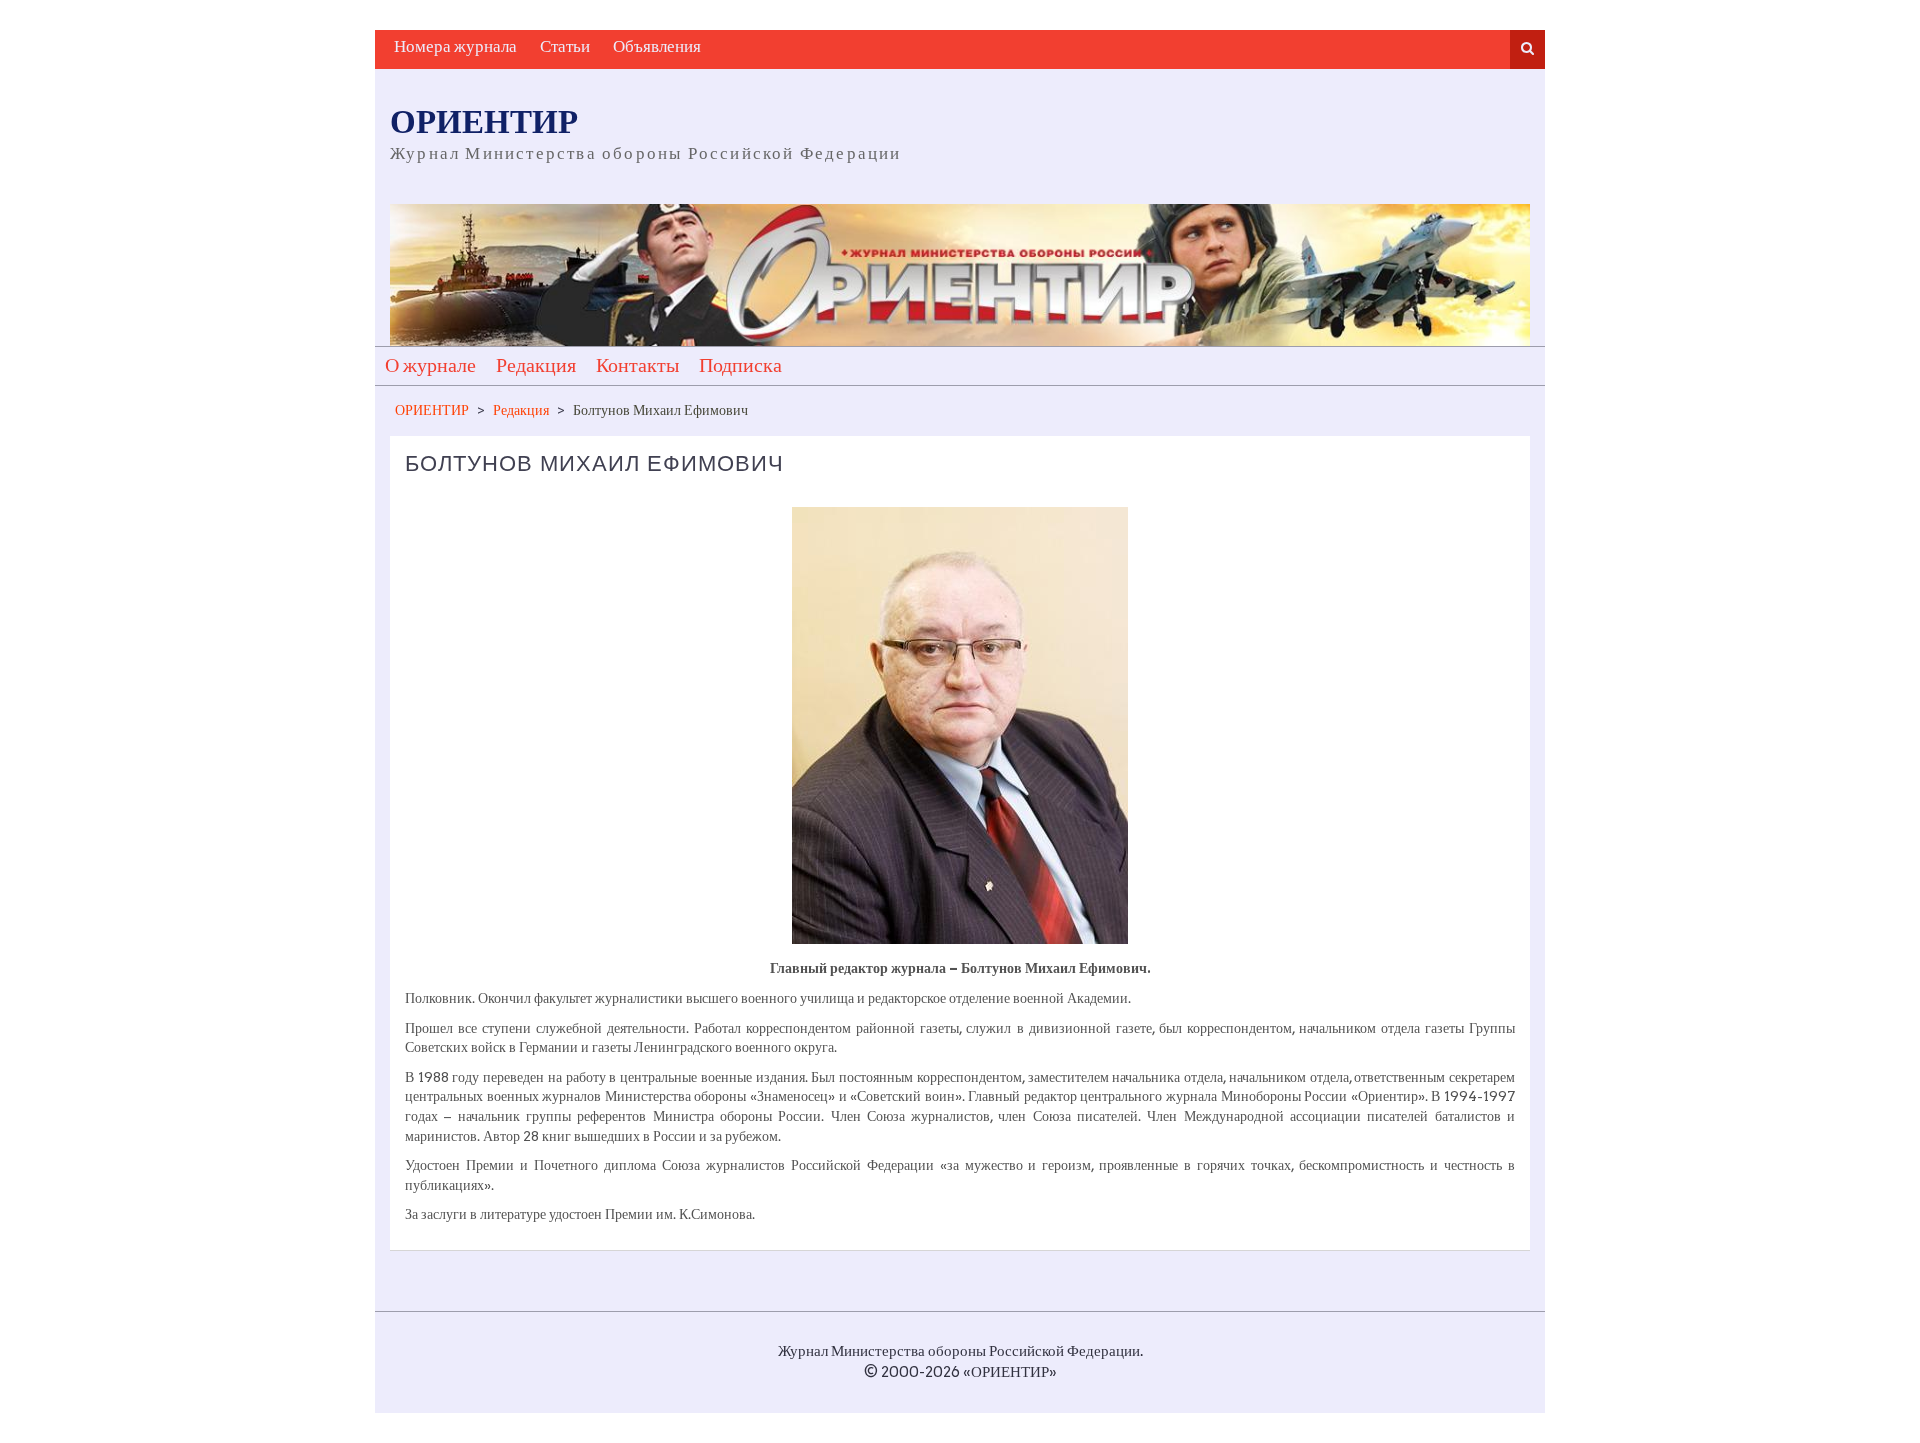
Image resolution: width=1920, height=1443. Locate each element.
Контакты (637, 366)
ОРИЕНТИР (484, 123)
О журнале (430, 366)
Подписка (740, 366)
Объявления (657, 47)
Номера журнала (455, 47)
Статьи (565, 47)
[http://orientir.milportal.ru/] (960, 275)
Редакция (536, 366)
